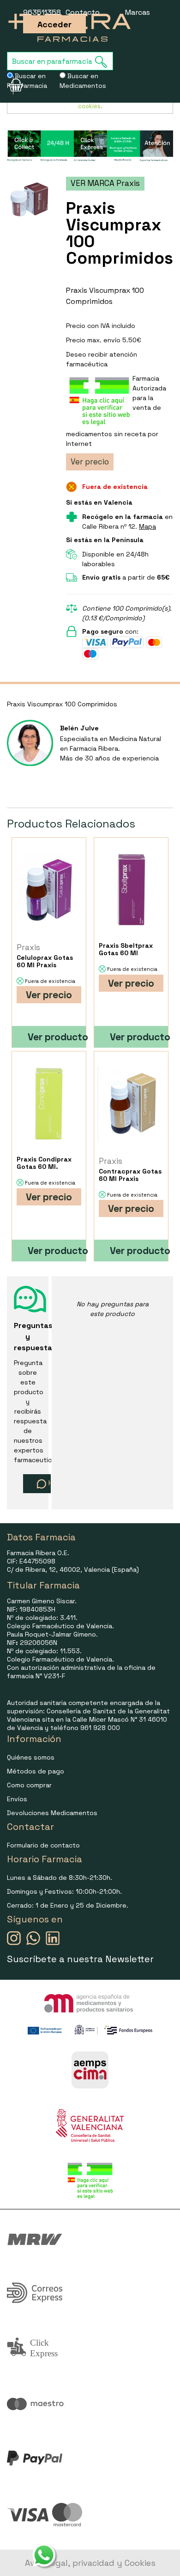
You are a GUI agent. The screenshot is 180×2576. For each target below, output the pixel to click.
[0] (10, 85)
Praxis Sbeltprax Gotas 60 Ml (126, 949)
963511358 (42, 12)
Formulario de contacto (43, 1845)
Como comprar (29, 1785)
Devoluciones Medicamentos (52, 1813)
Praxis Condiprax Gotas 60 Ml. (44, 1163)
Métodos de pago (36, 1771)
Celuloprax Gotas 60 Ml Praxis (45, 961)
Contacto (83, 12)
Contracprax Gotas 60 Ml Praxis (130, 1175)
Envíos (17, 1799)
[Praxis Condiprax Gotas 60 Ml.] (49, 1103)
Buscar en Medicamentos (83, 81)
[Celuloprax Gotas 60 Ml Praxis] (49, 890)
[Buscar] (104, 62)
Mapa (147, 526)
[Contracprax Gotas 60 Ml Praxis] (131, 1103)
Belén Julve (79, 728)
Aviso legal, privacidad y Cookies (90, 2563)
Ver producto (57, 1037)
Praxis (28, 947)
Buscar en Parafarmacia (27, 81)
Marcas (138, 12)
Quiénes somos (31, 1757)
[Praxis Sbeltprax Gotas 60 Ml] (131, 890)
